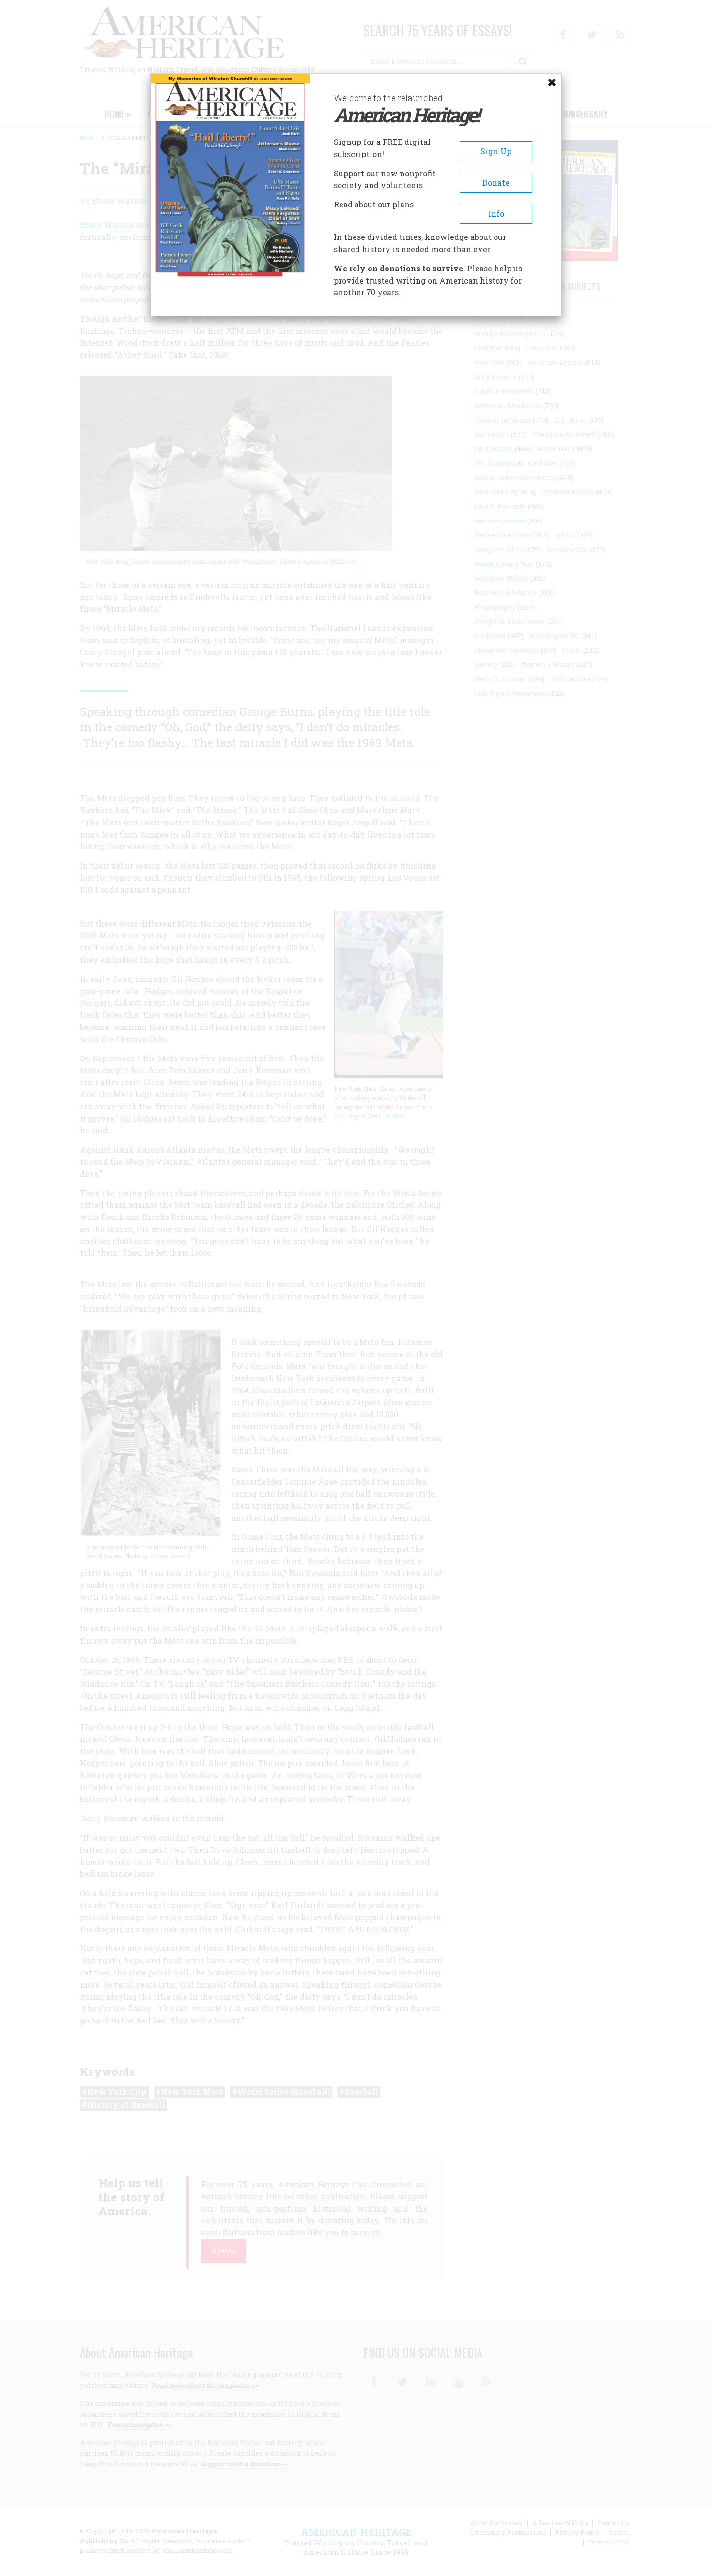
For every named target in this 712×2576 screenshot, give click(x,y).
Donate (496, 182)
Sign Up (496, 151)
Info (496, 213)
